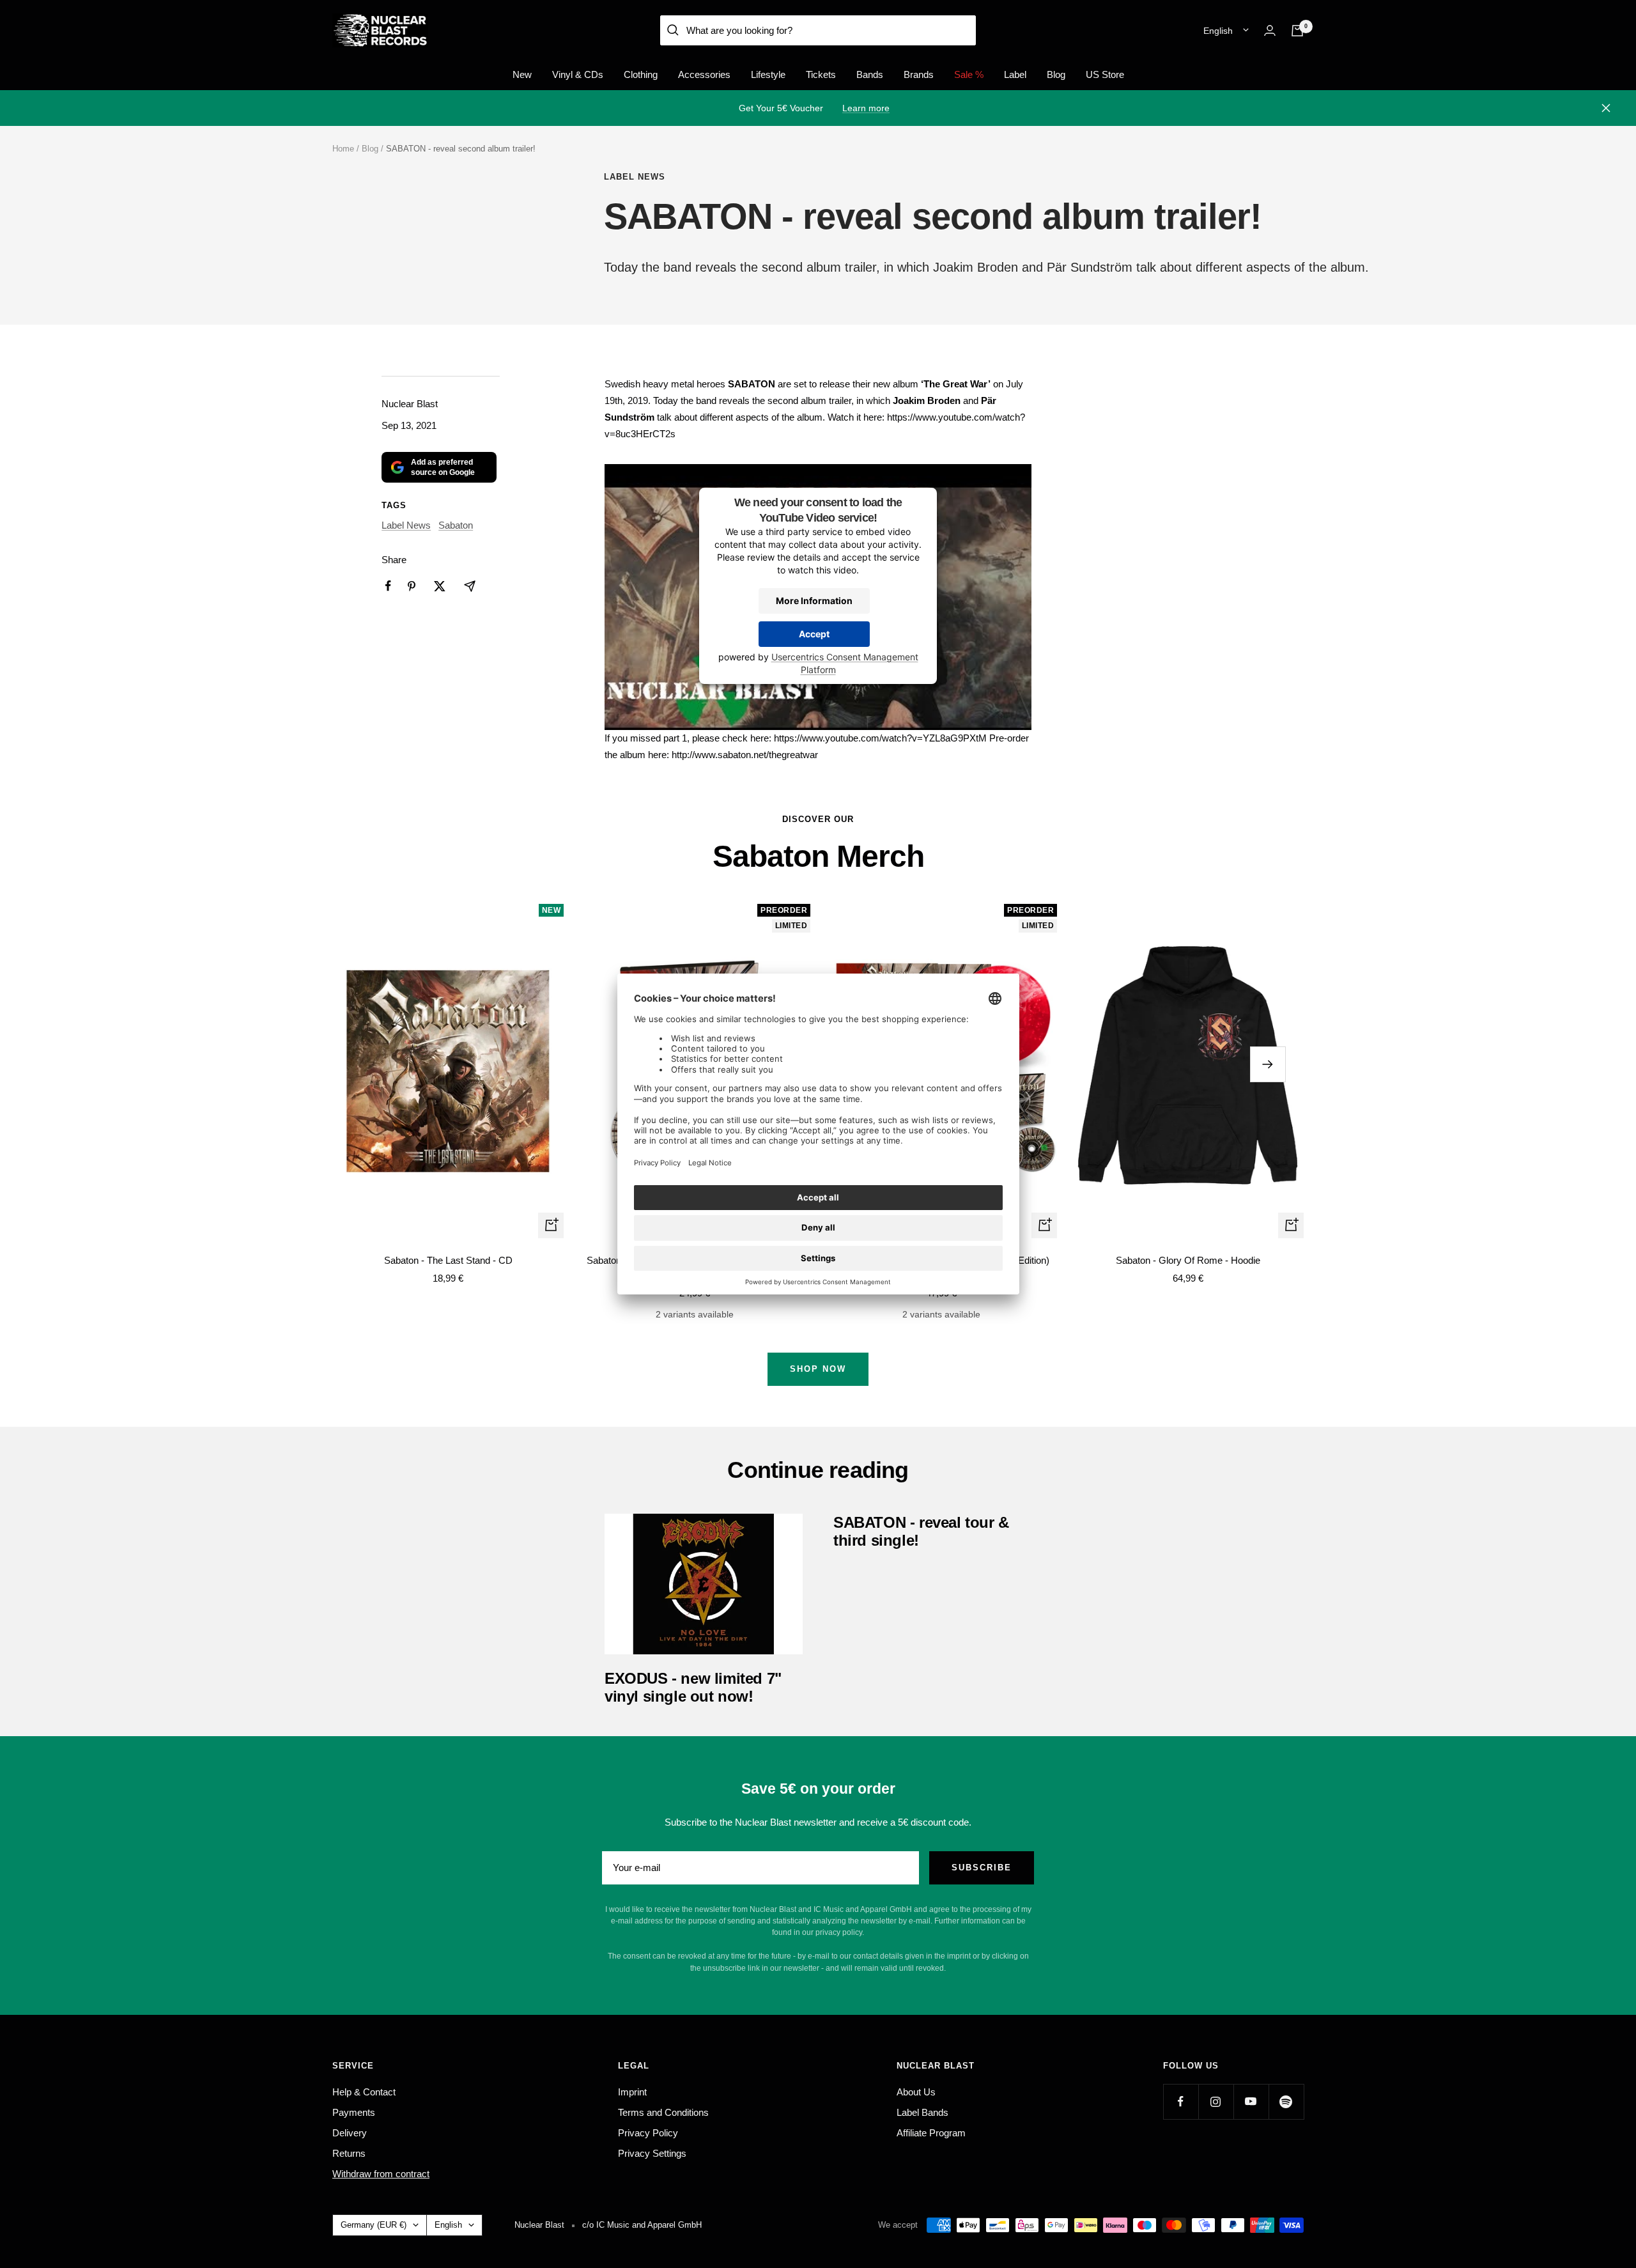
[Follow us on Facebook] (1181, 2101)
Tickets (821, 74)
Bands (870, 74)
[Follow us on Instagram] (1216, 2101)
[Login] (1270, 30)
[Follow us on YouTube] (1251, 2101)
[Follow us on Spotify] (1286, 2101)
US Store (1105, 74)
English (1218, 31)
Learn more (866, 108)
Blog (1056, 74)
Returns (349, 2153)
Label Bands (922, 2112)
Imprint (632, 2092)
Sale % (969, 74)
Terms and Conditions (663, 2112)
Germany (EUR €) (374, 2225)
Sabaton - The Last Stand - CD (448, 1260)
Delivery (350, 2133)
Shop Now (818, 1369)
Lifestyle (768, 74)
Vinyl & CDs (578, 74)
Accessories (704, 74)
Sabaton (456, 525)
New (522, 74)
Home (343, 149)
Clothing (641, 74)
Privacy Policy (648, 2133)
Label (1015, 74)
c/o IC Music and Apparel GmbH (642, 2225)
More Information (814, 601)
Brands (919, 74)
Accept (814, 634)
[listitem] (388, 586)
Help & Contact (364, 2092)
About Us (916, 2092)
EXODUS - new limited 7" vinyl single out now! (693, 1687)
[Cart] (1297, 31)
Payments (354, 2112)
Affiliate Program (931, 2133)
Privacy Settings (652, 2153)
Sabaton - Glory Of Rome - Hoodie (1188, 1260)
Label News (635, 177)
